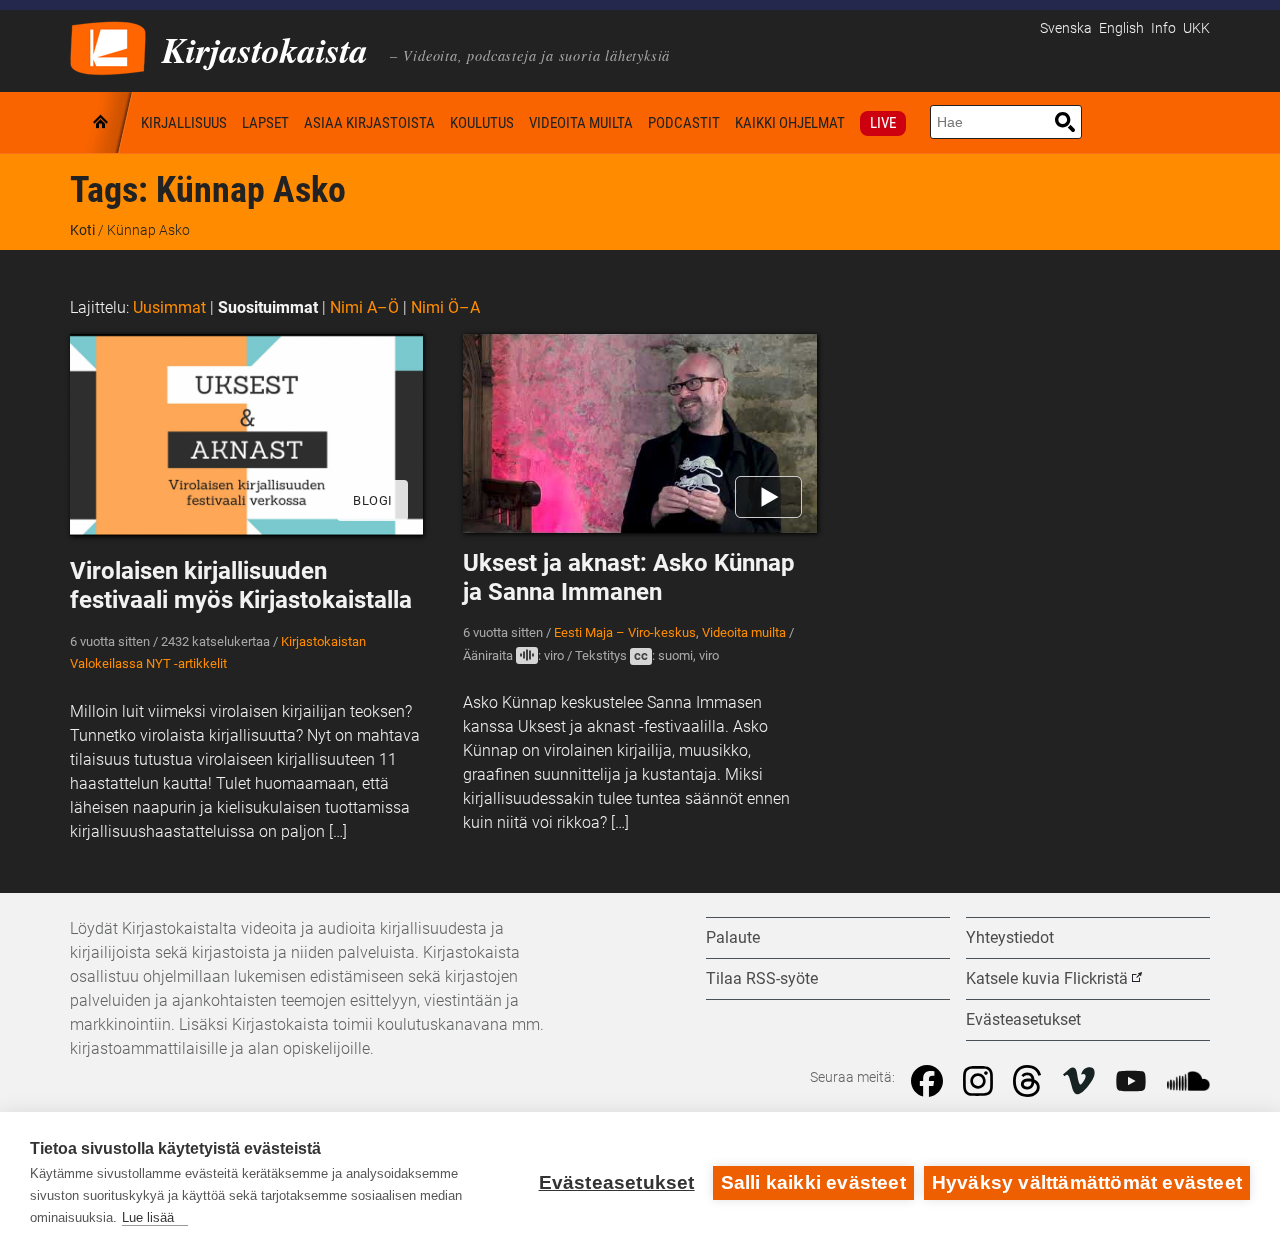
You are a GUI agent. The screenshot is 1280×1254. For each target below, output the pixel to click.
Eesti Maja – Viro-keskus (625, 632)
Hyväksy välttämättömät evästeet (1087, 1182)
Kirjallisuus (184, 123)
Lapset (265, 123)
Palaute (733, 937)
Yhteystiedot (1010, 937)
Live (883, 123)
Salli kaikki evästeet (813, 1182)
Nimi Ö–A (445, 307)
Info (1163, 28)
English (1121, 28)
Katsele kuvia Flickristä (1047, 978)
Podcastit (684, 123)
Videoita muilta (581, 123)
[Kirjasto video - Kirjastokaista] (108, 46)
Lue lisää (148, 1217)
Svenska (1066, 28)
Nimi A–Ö (364, 307)
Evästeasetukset (617, 1182)
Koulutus (482, 123)
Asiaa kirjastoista (369, 123)
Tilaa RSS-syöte (762, 978)
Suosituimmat (268, 307)
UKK (1196, 28)
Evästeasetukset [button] (1023, 1019)
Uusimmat (169, 307)
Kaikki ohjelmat (790, 123)
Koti (102, 122)
